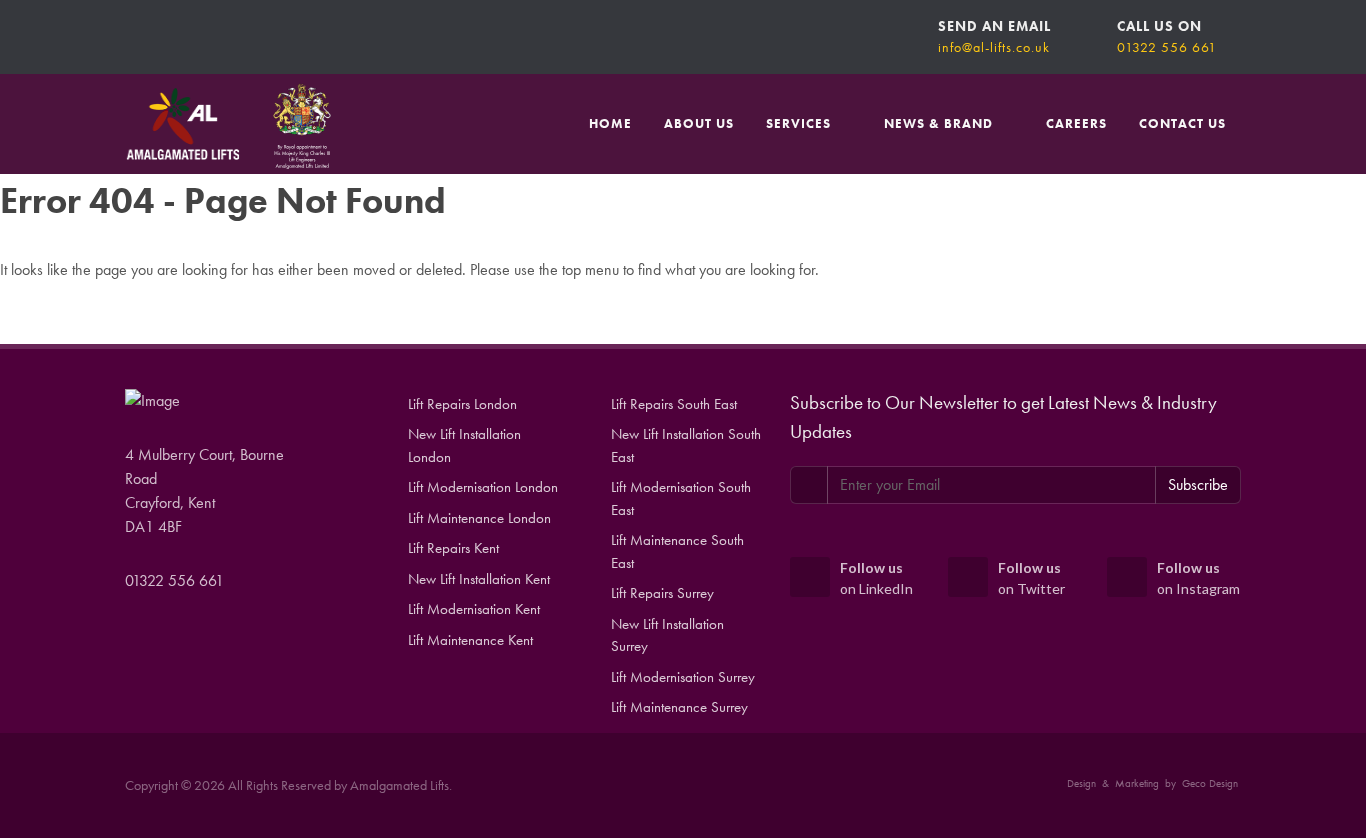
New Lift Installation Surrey (667, 635)
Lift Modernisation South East (681, 498)
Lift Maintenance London (479, 518)
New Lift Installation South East (686, 445)
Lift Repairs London (462, 404)
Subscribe (1198, 484)
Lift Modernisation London (483, 487)
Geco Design (1210, 783)
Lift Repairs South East (674, 404)
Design (1081, 783)
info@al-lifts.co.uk (994, 47)
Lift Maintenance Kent (470, 640)
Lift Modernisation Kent (474, 609)
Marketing (1137, 783)
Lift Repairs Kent (453, 548)
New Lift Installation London (464, 445)
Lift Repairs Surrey (662, 593)
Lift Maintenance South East (677, 551)
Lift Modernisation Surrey (683, 677)
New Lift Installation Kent (479, 579)
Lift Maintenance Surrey (679, 707)
